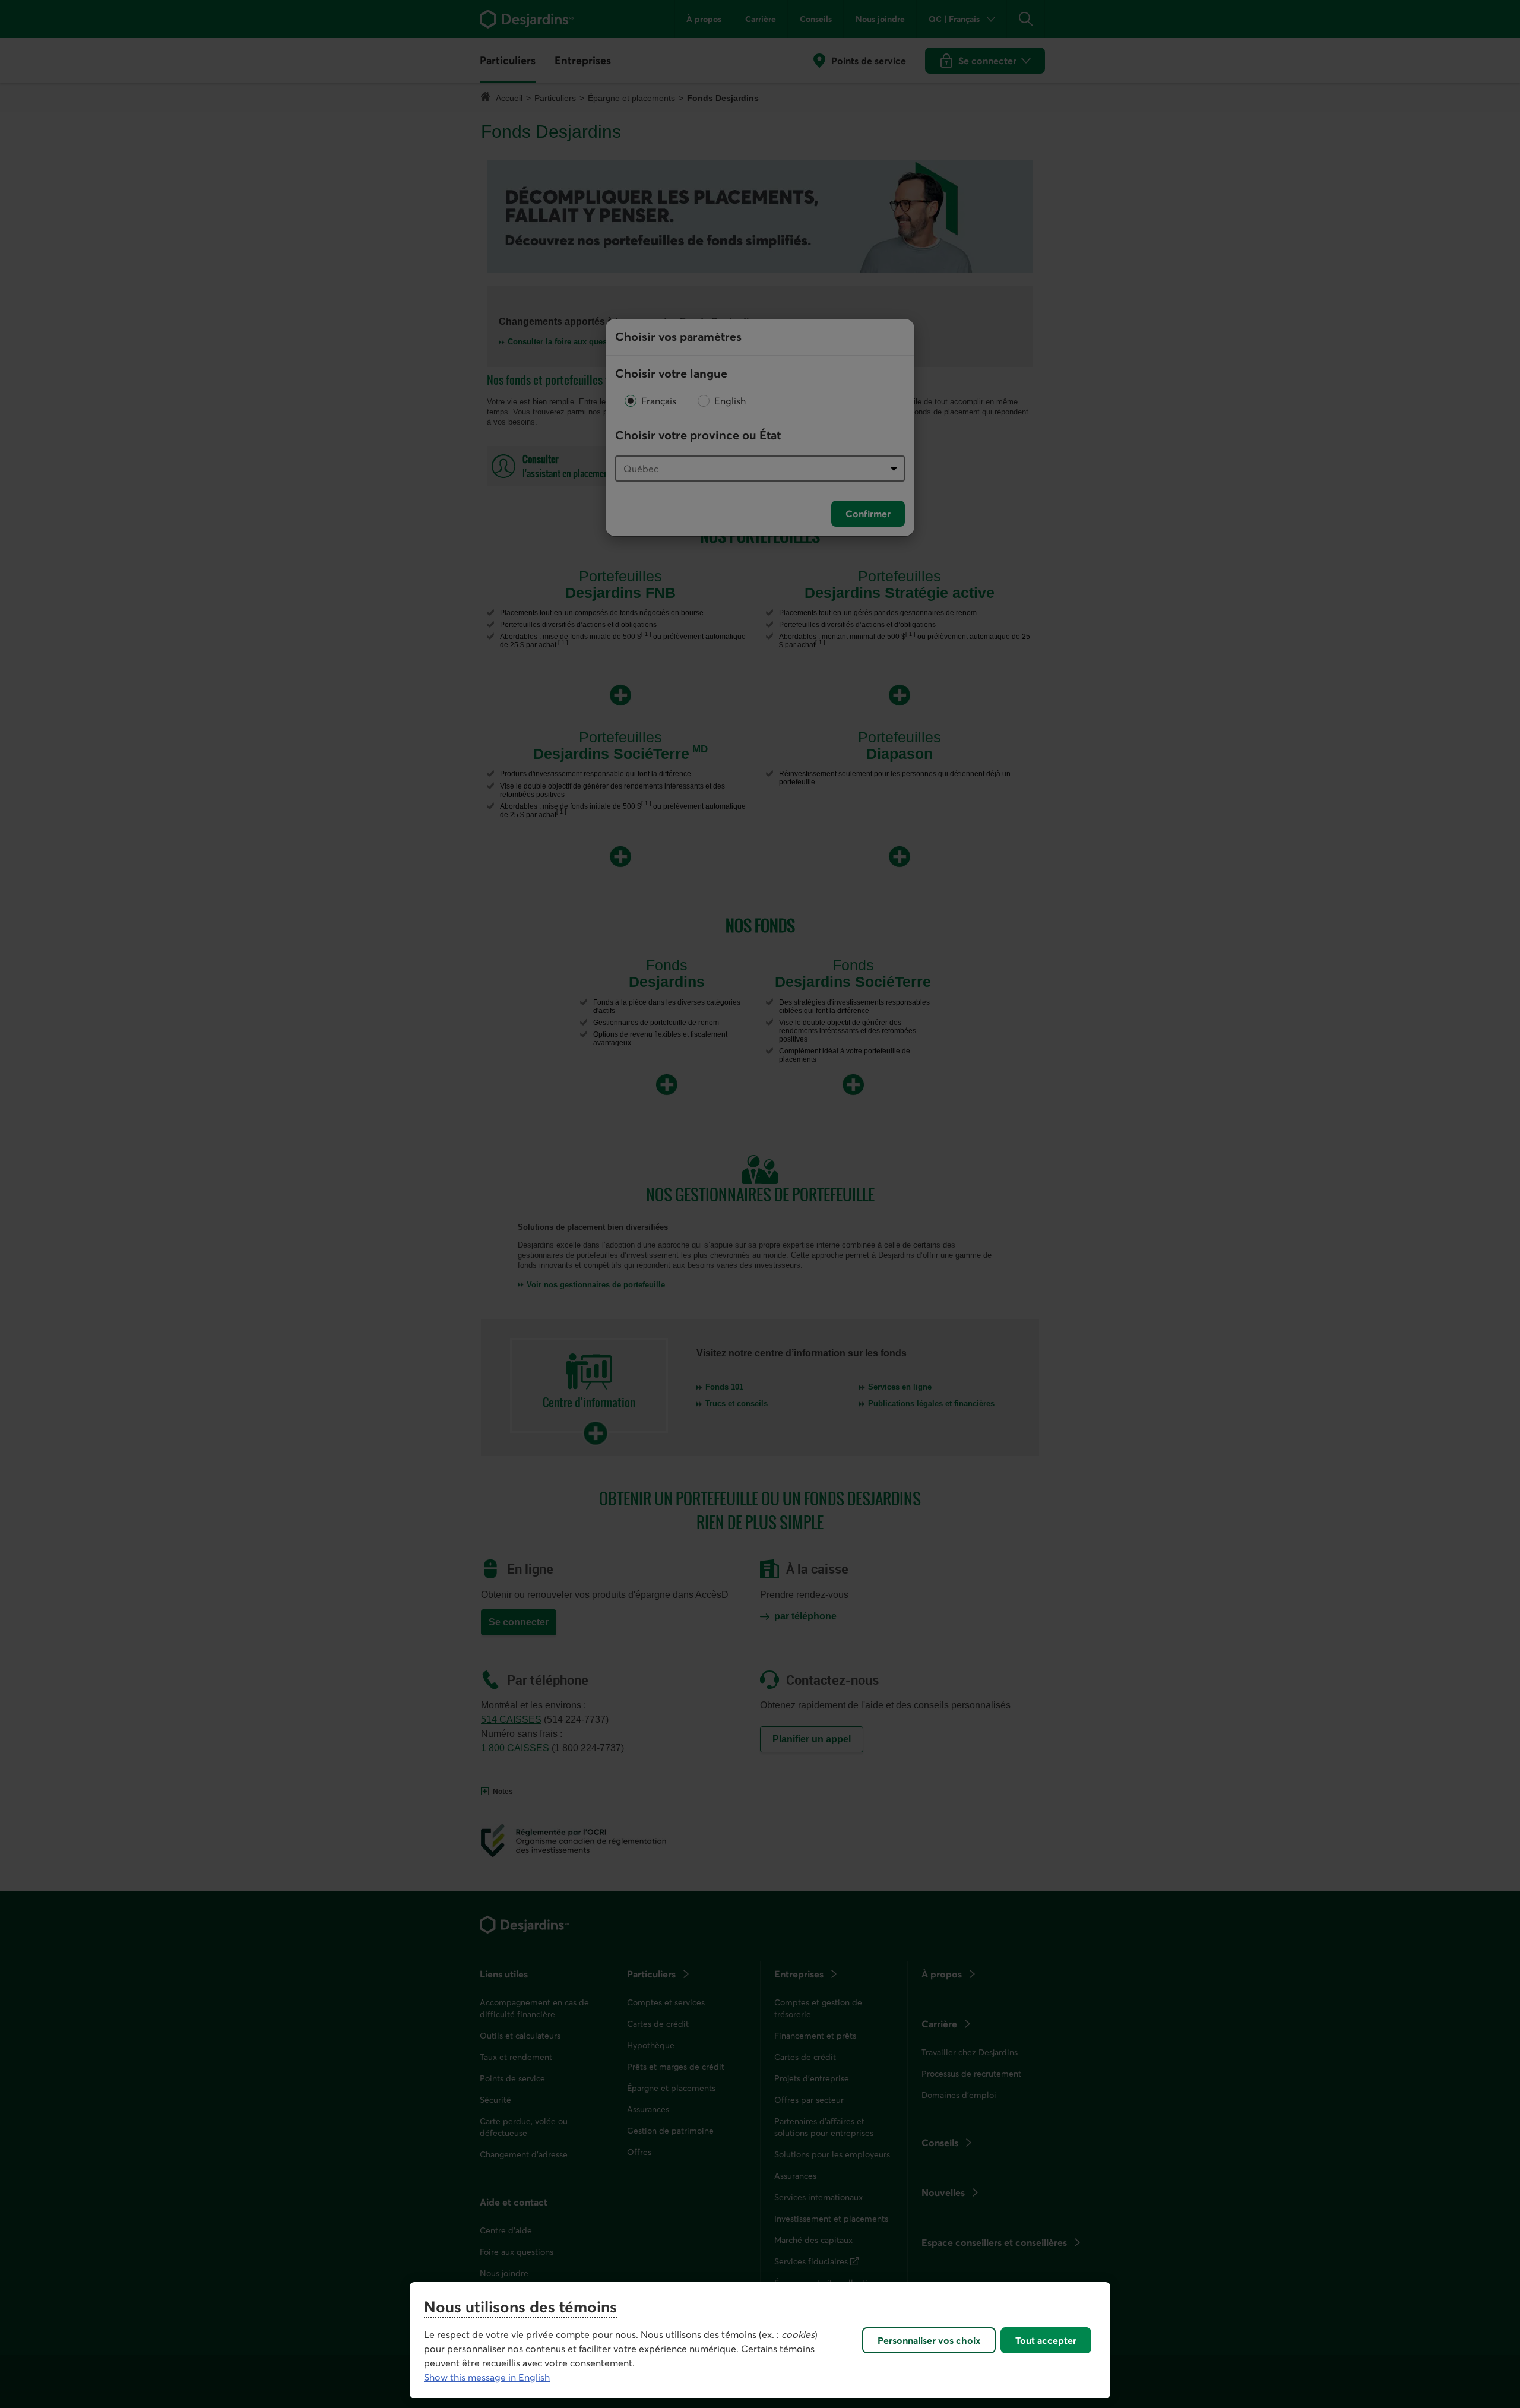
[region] (760, 2340)
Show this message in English (487, 2377)
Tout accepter (1046, 2340)
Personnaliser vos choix (929, 2340)
